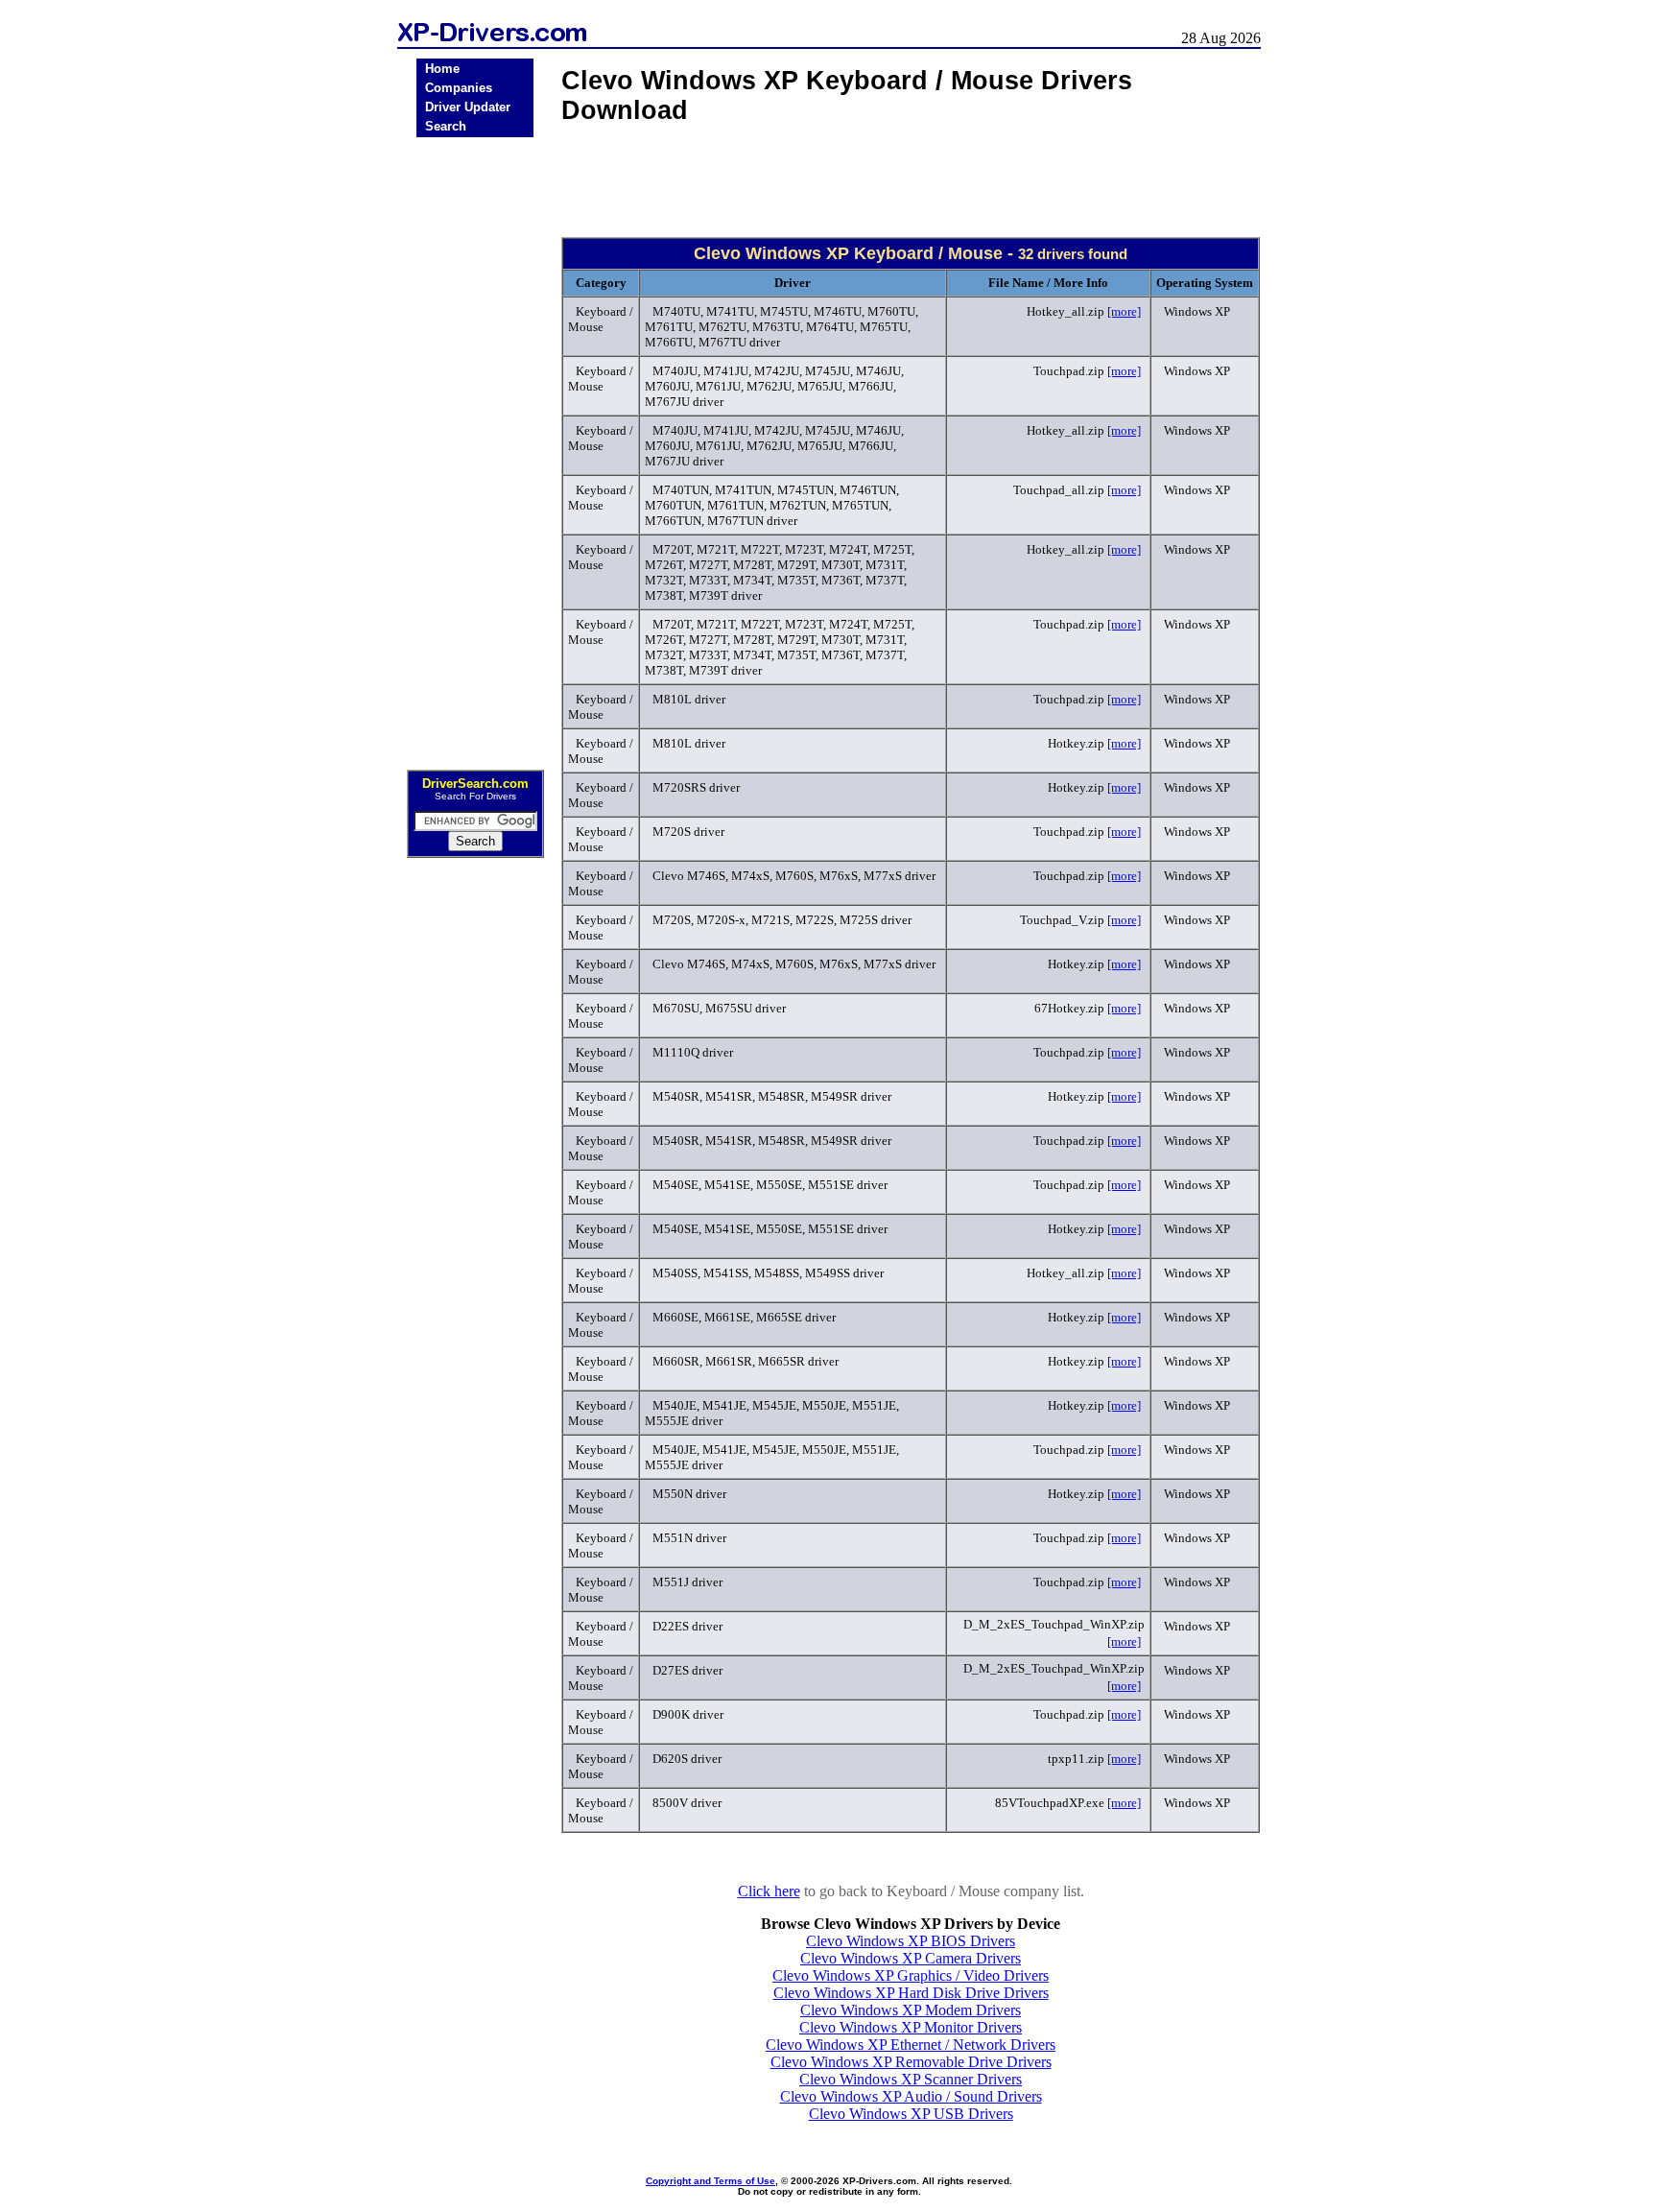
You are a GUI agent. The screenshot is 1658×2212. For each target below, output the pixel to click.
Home (442, 69)
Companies (459, 88)
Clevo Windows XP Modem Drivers (911, 2010)
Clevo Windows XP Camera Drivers (911, 1958)
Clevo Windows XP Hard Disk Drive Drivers (911, 1993)
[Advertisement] (475, 447)
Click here (769, 1891)
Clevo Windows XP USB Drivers (911, 2114)
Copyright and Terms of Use (711, 2181)
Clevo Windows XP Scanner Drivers (911, 2079)
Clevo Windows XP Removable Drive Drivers (911, 2062)
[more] (1124, 311)
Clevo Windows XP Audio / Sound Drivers (911, 2096)
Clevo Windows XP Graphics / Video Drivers (911, 1975)
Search (446, 126)
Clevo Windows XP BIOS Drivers (911, 1941)
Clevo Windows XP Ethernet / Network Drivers (911, 2045)
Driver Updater (468, 107)
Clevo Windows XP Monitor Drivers (911, 2027)
